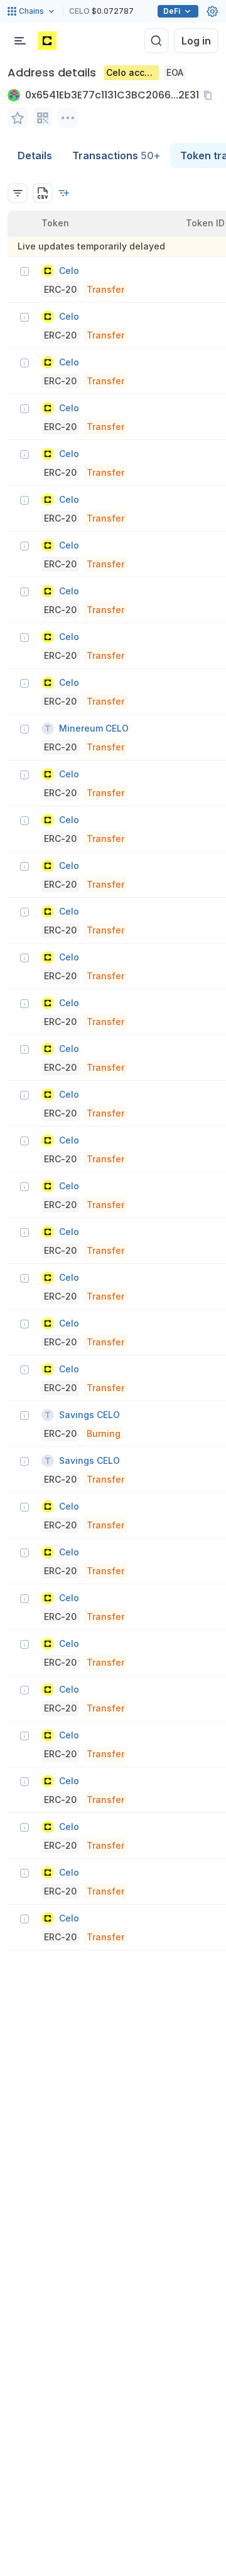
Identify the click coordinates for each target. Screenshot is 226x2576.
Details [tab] (35, 155)
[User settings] (212, 11)
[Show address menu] (68, 118)
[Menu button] (20, 41)
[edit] (18, 118)
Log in (196, 41)
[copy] (210, 95)
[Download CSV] (43, 193)
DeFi (172, 11)
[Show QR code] (43, 118)
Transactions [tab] (116, 155)
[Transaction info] (24, 271)
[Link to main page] (47, 41)
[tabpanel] (113, 1059)
